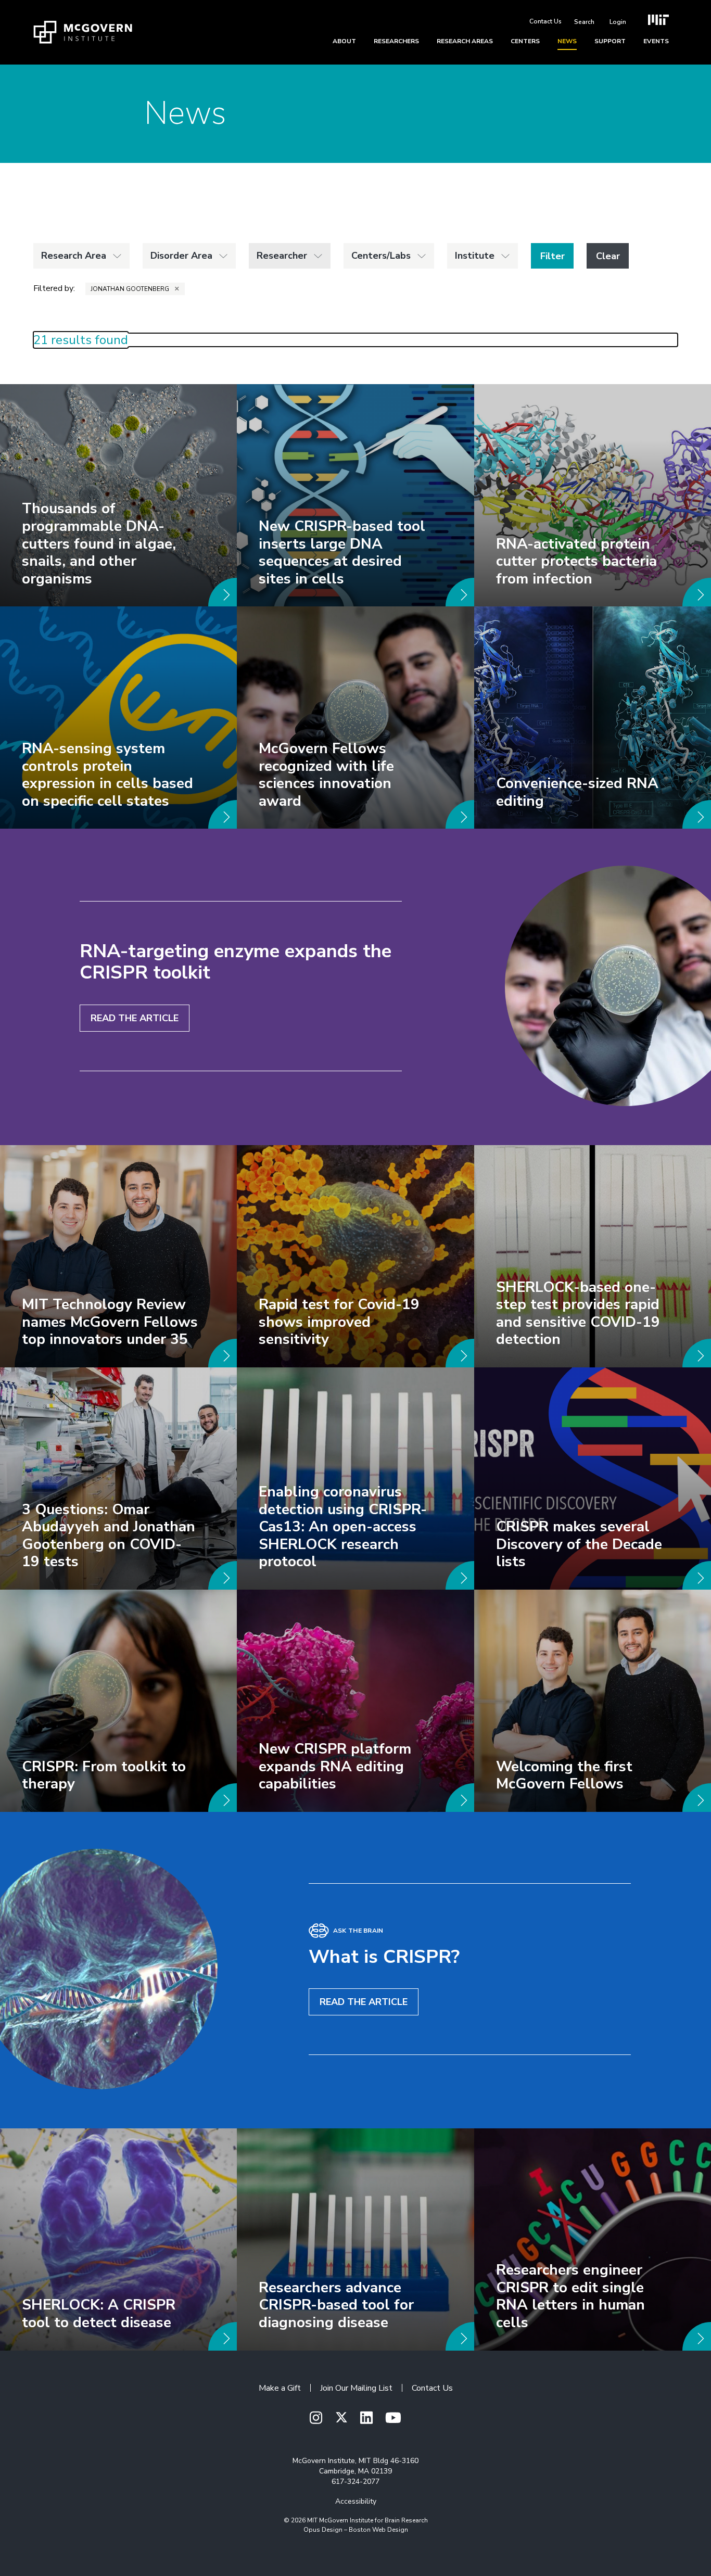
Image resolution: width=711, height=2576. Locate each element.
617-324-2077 (355, 2482)
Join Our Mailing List (356, 2388)
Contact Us (545, 21)
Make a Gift (280, 2388)
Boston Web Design (378, 2530)
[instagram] (316, 2419)
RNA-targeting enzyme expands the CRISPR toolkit (236, 962)
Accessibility (356, 2501)
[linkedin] (366, 2419)
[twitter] (341, 2418)
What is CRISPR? (384, 1957)
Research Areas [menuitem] (465, 41)
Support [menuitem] (610, 41)
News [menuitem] (567, 41)
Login (618, 22)
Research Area (74, 256)
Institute (475, 256)
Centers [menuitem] (525, 41)
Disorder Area (181, 256)
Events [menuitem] (656, 41)
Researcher (282, 256)
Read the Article (135, 1018)
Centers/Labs (381, 256)
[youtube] (393, 2419)
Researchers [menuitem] (396, 41)
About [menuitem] (344, 41)
